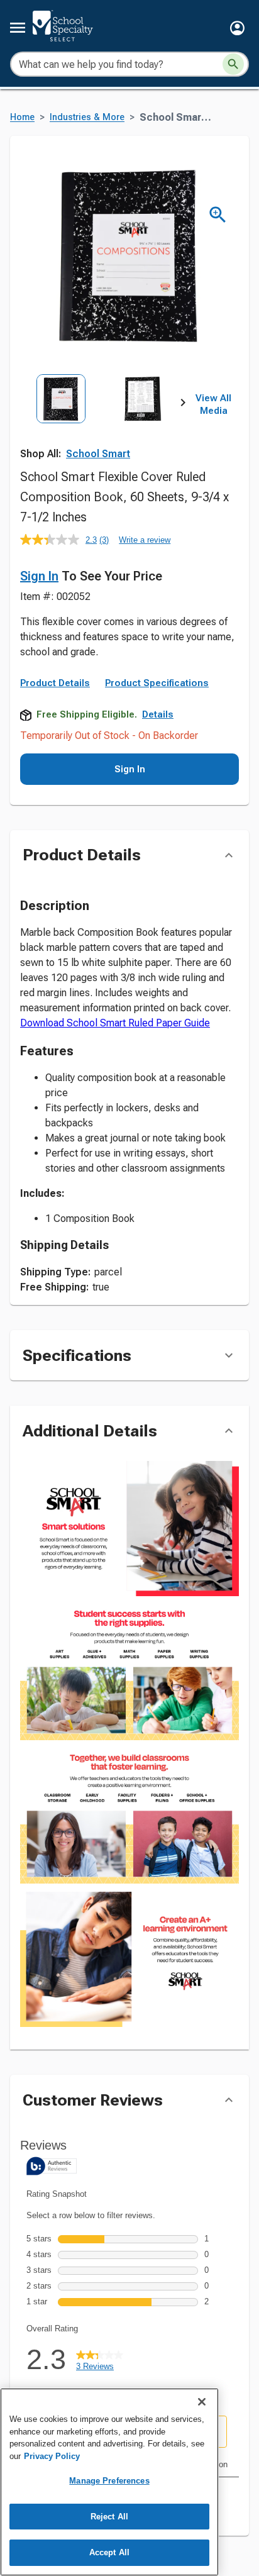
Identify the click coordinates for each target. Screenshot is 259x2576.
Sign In (39, 576)
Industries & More (87, 117)
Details (158, 714)
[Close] (202, 2402)
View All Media (213, 404)
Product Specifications (157, 683)
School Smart (98, 454)
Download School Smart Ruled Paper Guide (115, 1023)
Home (22, 117)
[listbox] (102, 425)
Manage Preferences (109, 2481)
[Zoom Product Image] (218, 215)
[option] (61, 425)
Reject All (109, 2517)
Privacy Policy (52, 2456)
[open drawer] (18, 28)
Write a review (145, 540)
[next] (183, 405)
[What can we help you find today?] (233, 64)
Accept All (109, 2552)
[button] (237, 28)
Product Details (55, 683)
